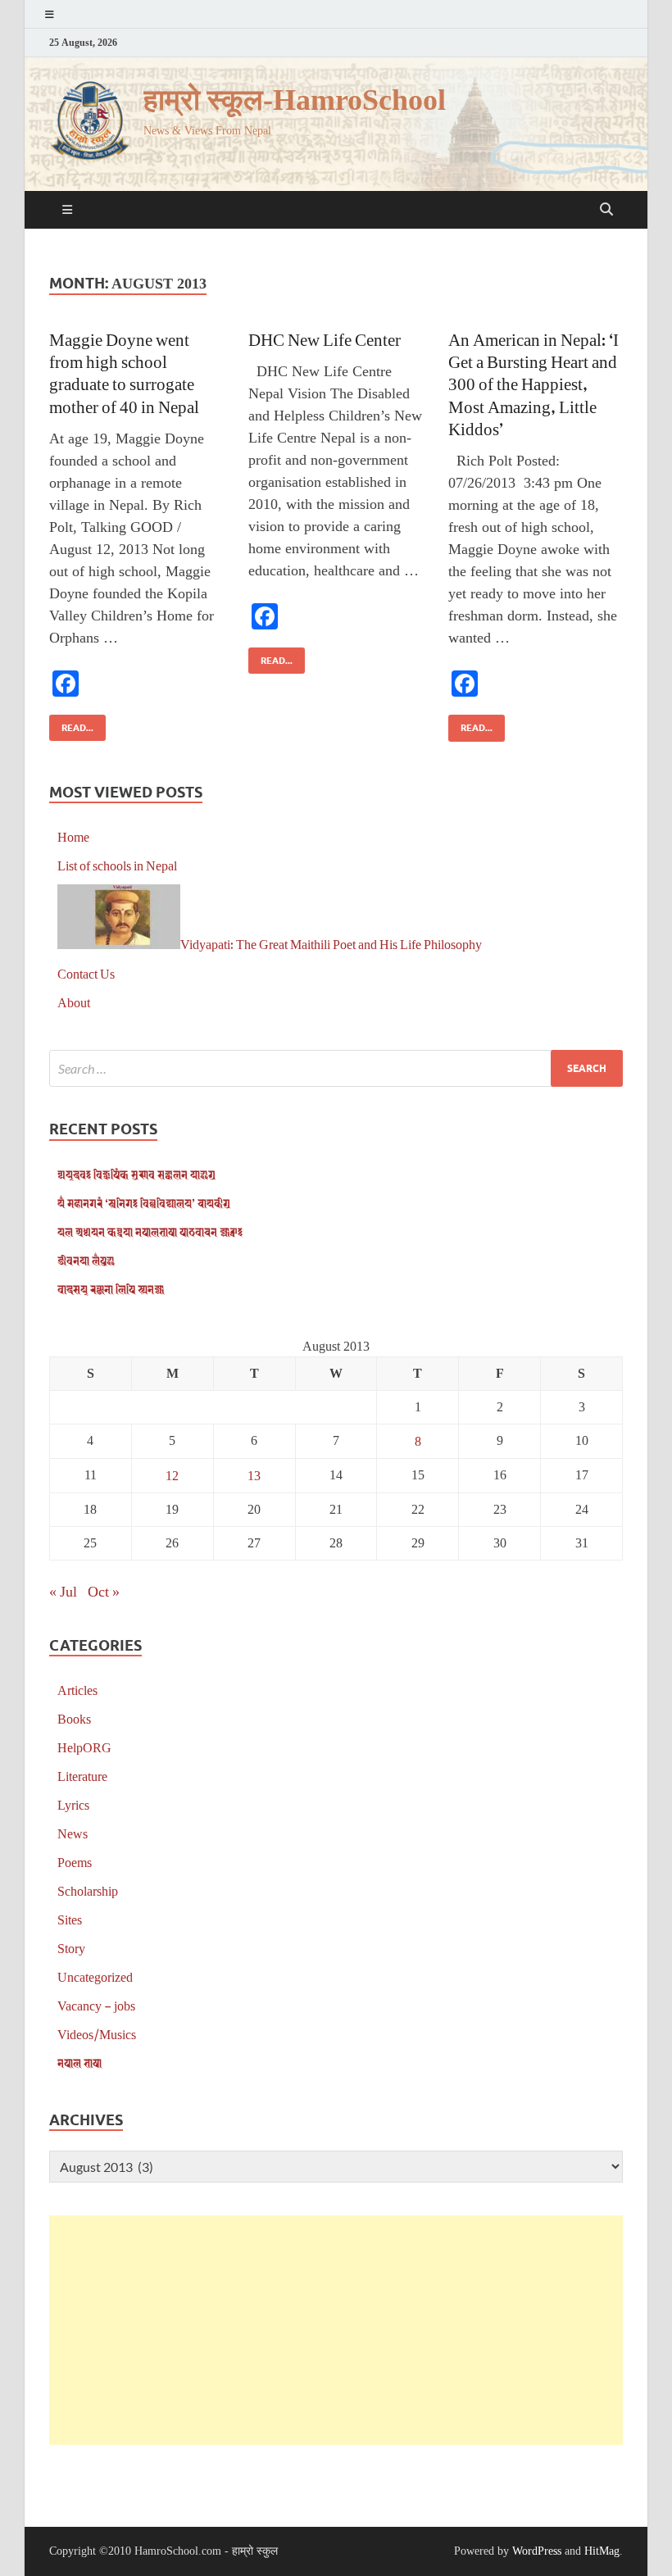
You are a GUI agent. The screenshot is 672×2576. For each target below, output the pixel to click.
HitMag (602, 2551)
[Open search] (606, 210)
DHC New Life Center (325, 339)
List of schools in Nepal (117, 865)
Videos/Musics (97, 2034)
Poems (75, 1862)
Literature (82, 1776)
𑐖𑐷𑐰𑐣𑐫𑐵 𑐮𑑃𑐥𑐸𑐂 (86, 1260)
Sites (70, 1919)
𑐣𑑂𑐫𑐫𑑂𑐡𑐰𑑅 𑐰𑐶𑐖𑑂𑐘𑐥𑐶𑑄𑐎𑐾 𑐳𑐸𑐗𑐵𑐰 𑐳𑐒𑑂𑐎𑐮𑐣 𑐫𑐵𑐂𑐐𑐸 (136, 1174)
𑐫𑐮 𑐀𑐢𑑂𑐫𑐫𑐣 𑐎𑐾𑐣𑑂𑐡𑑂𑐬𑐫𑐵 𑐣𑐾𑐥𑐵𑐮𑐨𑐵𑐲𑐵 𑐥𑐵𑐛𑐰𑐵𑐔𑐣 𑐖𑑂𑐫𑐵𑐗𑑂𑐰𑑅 (150, 1231)
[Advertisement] (336, 2330)
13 (254, 1475)
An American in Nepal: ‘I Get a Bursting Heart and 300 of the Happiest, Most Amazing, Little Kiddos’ (534, 384)
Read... (71, 724)
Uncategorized (95, 1976)
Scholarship (88, 1890)
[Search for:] (336, 1068)
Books (74, 1718)
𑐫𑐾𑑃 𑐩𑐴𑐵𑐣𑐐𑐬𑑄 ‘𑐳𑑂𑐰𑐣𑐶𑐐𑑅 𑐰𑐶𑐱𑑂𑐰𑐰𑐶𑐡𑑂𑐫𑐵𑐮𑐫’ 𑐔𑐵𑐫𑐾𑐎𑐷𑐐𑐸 (144, 1203)
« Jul (63, 1591)
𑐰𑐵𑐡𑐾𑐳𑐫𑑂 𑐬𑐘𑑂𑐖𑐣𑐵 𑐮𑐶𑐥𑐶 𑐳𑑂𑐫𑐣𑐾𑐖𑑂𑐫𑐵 (111, 1289)
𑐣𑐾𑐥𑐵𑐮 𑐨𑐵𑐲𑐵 (79, 2063)
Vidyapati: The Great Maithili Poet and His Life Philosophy (331, 944)
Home (73, 836)
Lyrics (73, 1804)
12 (172, 1475)
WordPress (537, 2551)
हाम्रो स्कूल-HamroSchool (295, 100)
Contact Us (86, 973)
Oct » (104, 1591)
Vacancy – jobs (96, 2005)
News (73, 1833)
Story (71, 1948)
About (74, 1002)
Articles (77, 1690)
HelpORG (84, 1747)
